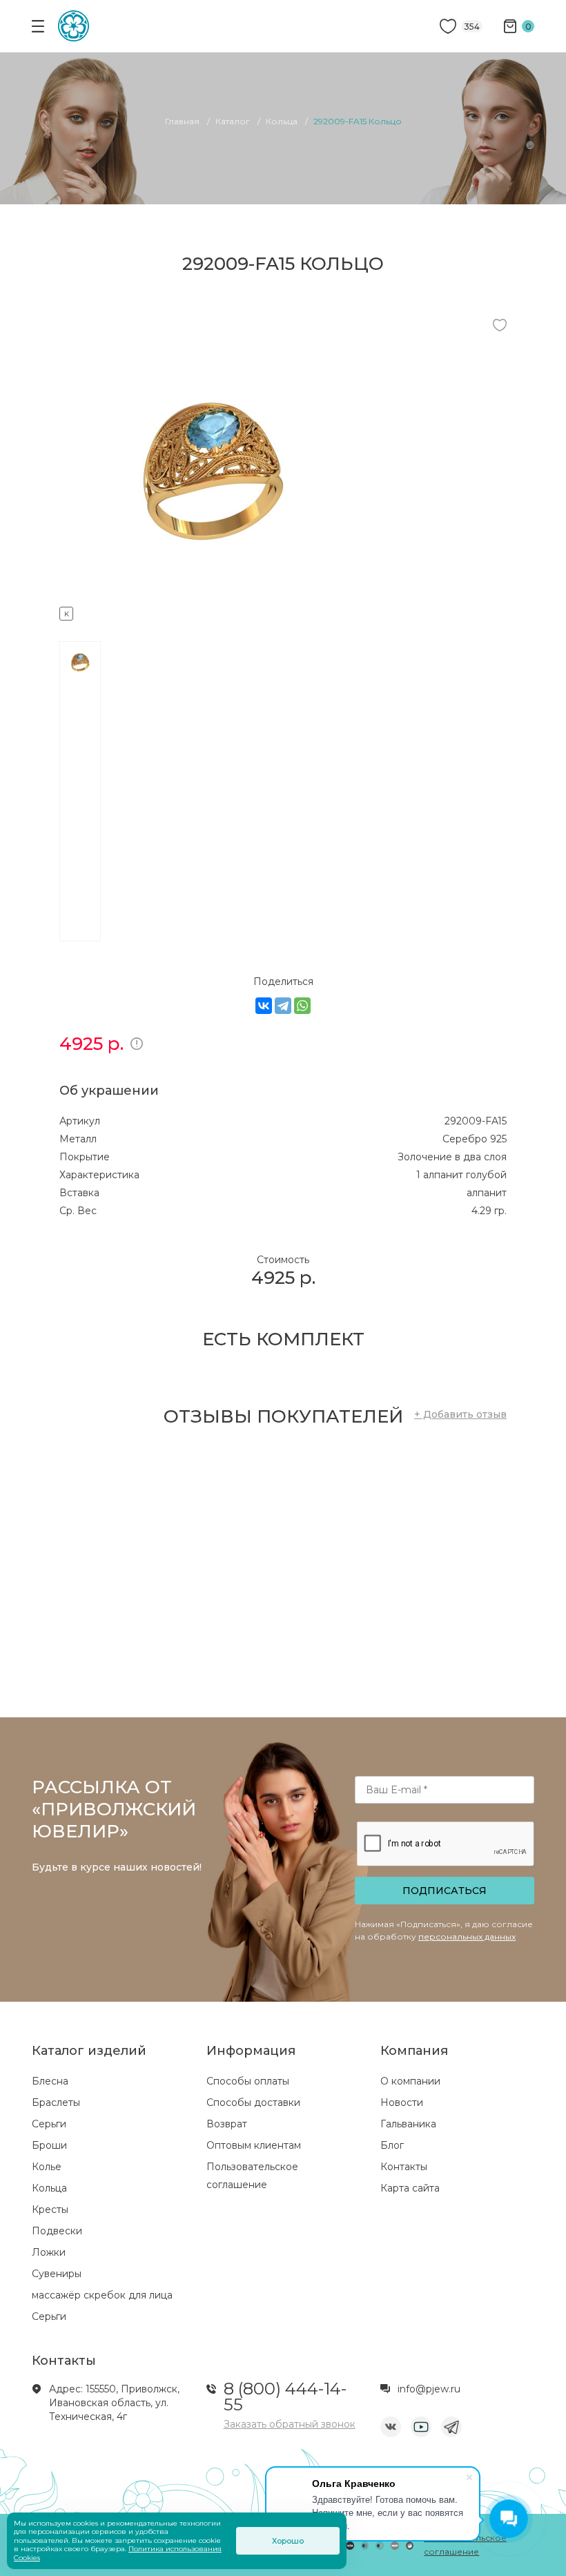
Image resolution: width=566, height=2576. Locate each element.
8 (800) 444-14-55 (285, 2397)
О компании (410, 2081)
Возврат (227, 2124)
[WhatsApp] (302, 1006)
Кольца (49, 2188)
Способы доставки (253, 2102)
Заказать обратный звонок (290, 2424)
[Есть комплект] (212, 612)
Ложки (49, 2252)
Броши (49, 2145)
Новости (402, 2102)
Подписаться (445, 1891)
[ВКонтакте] (264, 1006)
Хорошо (288, 2541)
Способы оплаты (248, 2081)
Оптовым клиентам (254, 2145)
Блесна (50, 2081)
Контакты (404, 2167)
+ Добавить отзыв (460, 1414)
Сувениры (57, 2274)
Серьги (49, 2124)
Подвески (57, 2231)
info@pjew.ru (429, 2389)
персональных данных (467, 1936)
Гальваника (408, 2124)
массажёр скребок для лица (102, 2295)
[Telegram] (283, 1006)
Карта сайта (410, 2188)
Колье (47, 2167)
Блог (392, 2145)
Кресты (50, 2209)
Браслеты (56, 2102)
